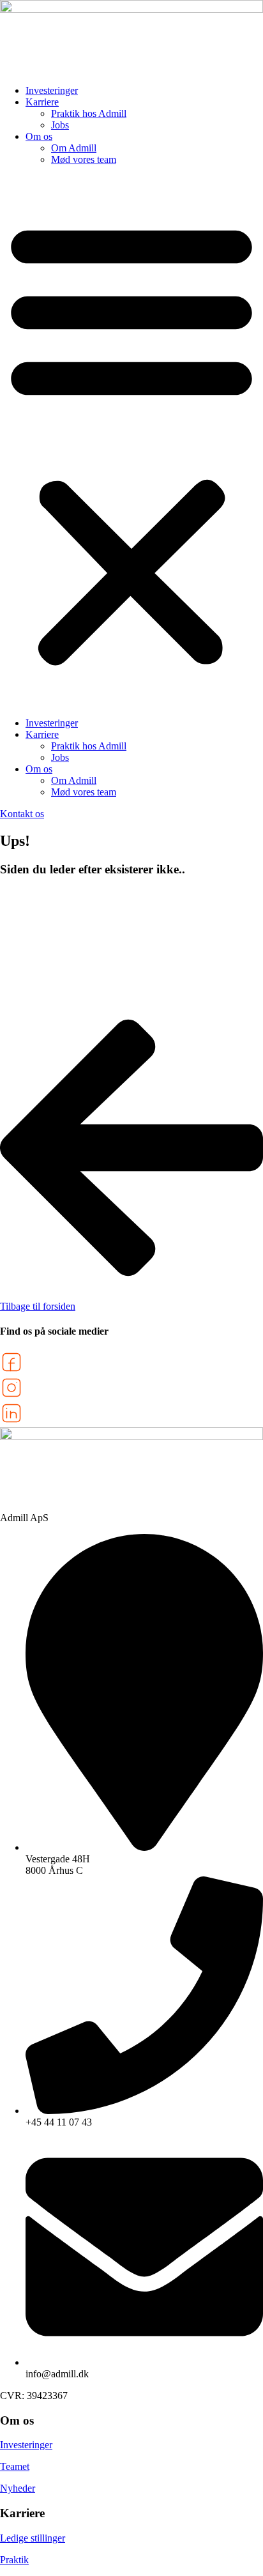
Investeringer (52, 90)
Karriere (42, 102)
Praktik (14, 2560)
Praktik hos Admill (89, 113)
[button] (131, 441)
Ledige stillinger (33, 2538)
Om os (39, 136)
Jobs (60, 125)
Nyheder (18, 2488)
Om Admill (74, 148)
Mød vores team (84, 159)
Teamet (15, 2466)
